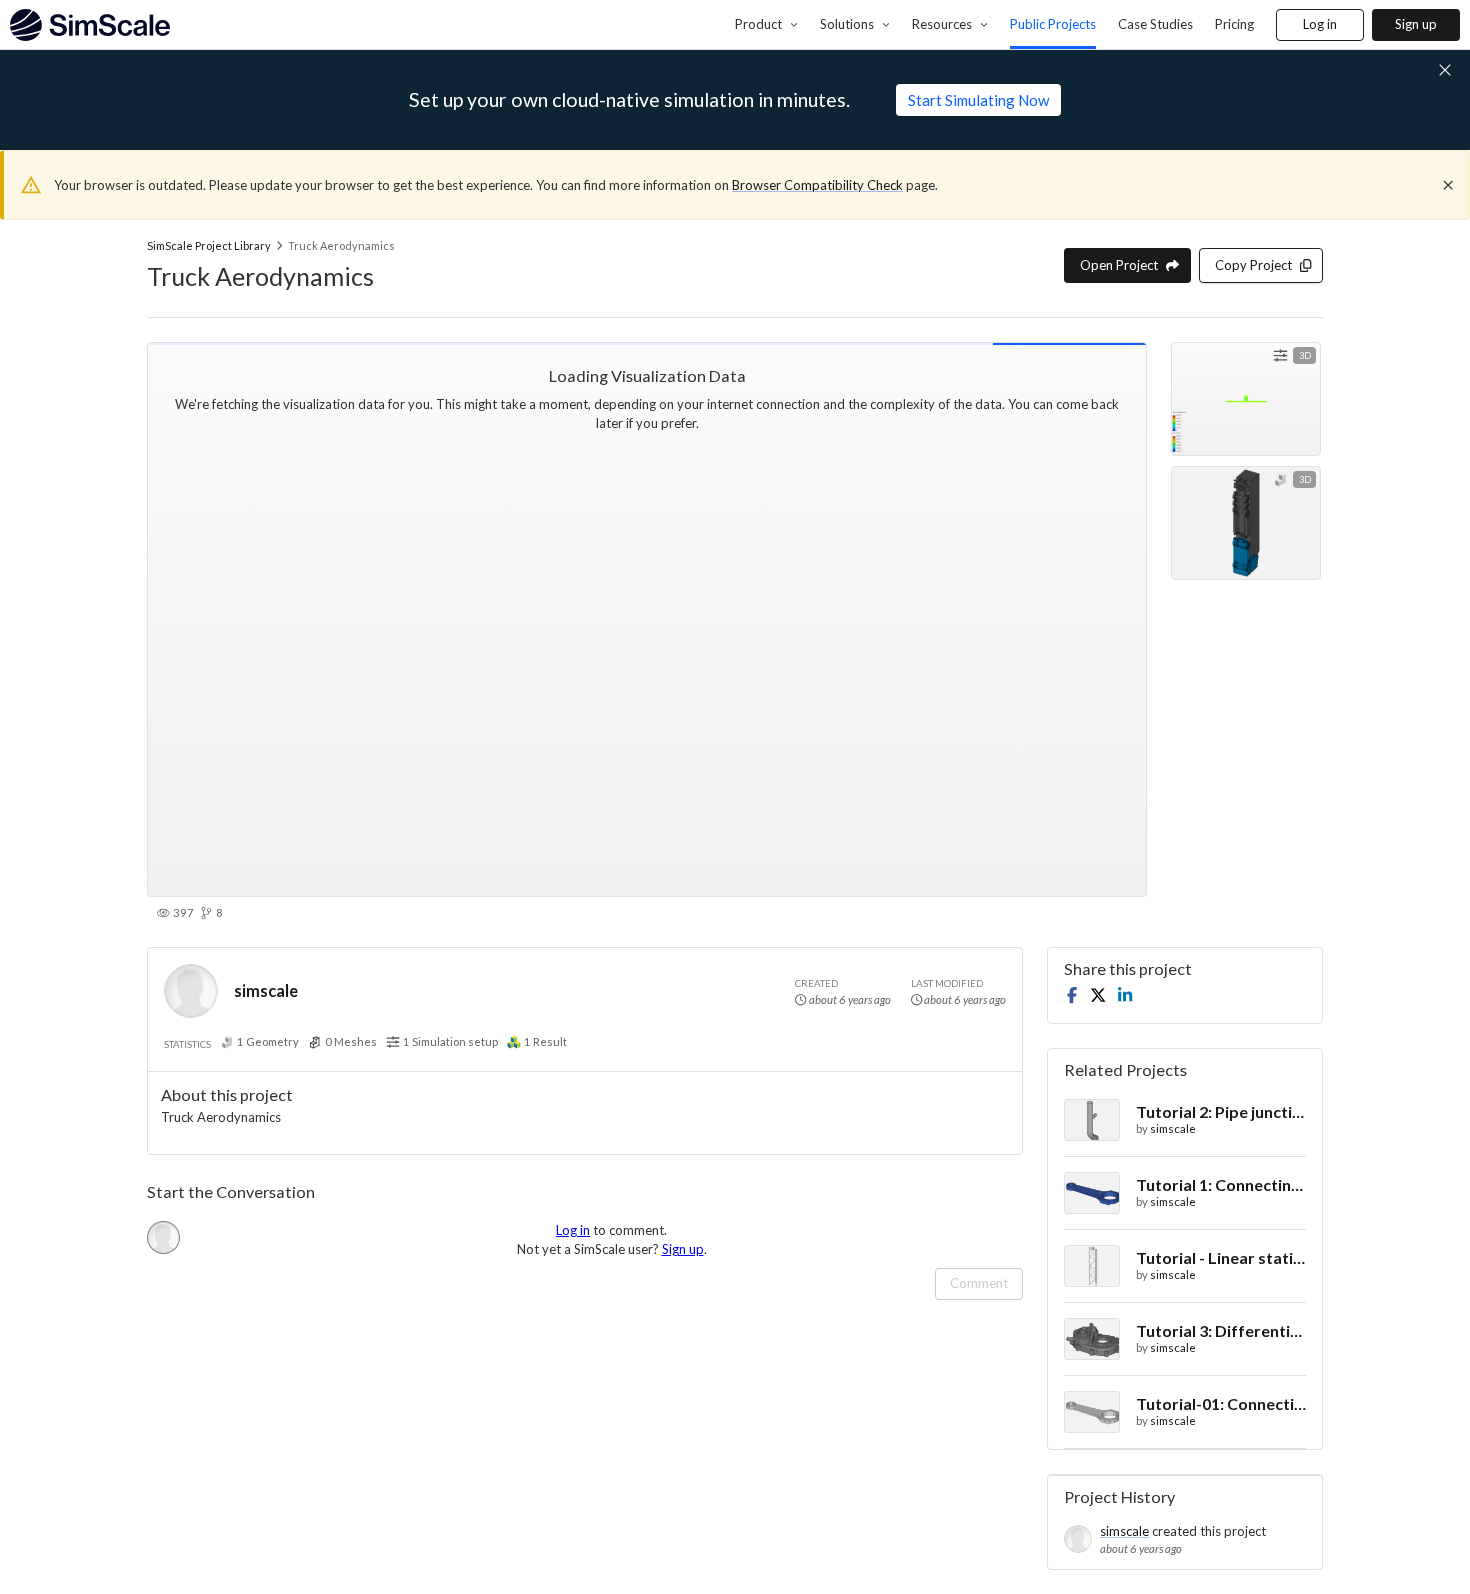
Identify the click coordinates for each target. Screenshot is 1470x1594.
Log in (1320, 24)
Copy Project (1253, 265)
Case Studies (1155, 24)
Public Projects (1053, 24)
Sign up (1416, 24)
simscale (266, 990)
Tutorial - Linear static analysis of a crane (1221, 1257)
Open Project (1119, 265)
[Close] (1448, 185)
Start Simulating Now (978, 100)
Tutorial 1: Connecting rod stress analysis (1221, 1184)
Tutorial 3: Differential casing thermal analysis (1221, 1330)
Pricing (1234, 24)
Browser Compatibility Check (817, 185)
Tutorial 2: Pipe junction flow (1221, 1111)
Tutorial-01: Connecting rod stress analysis (1221, 1403)
